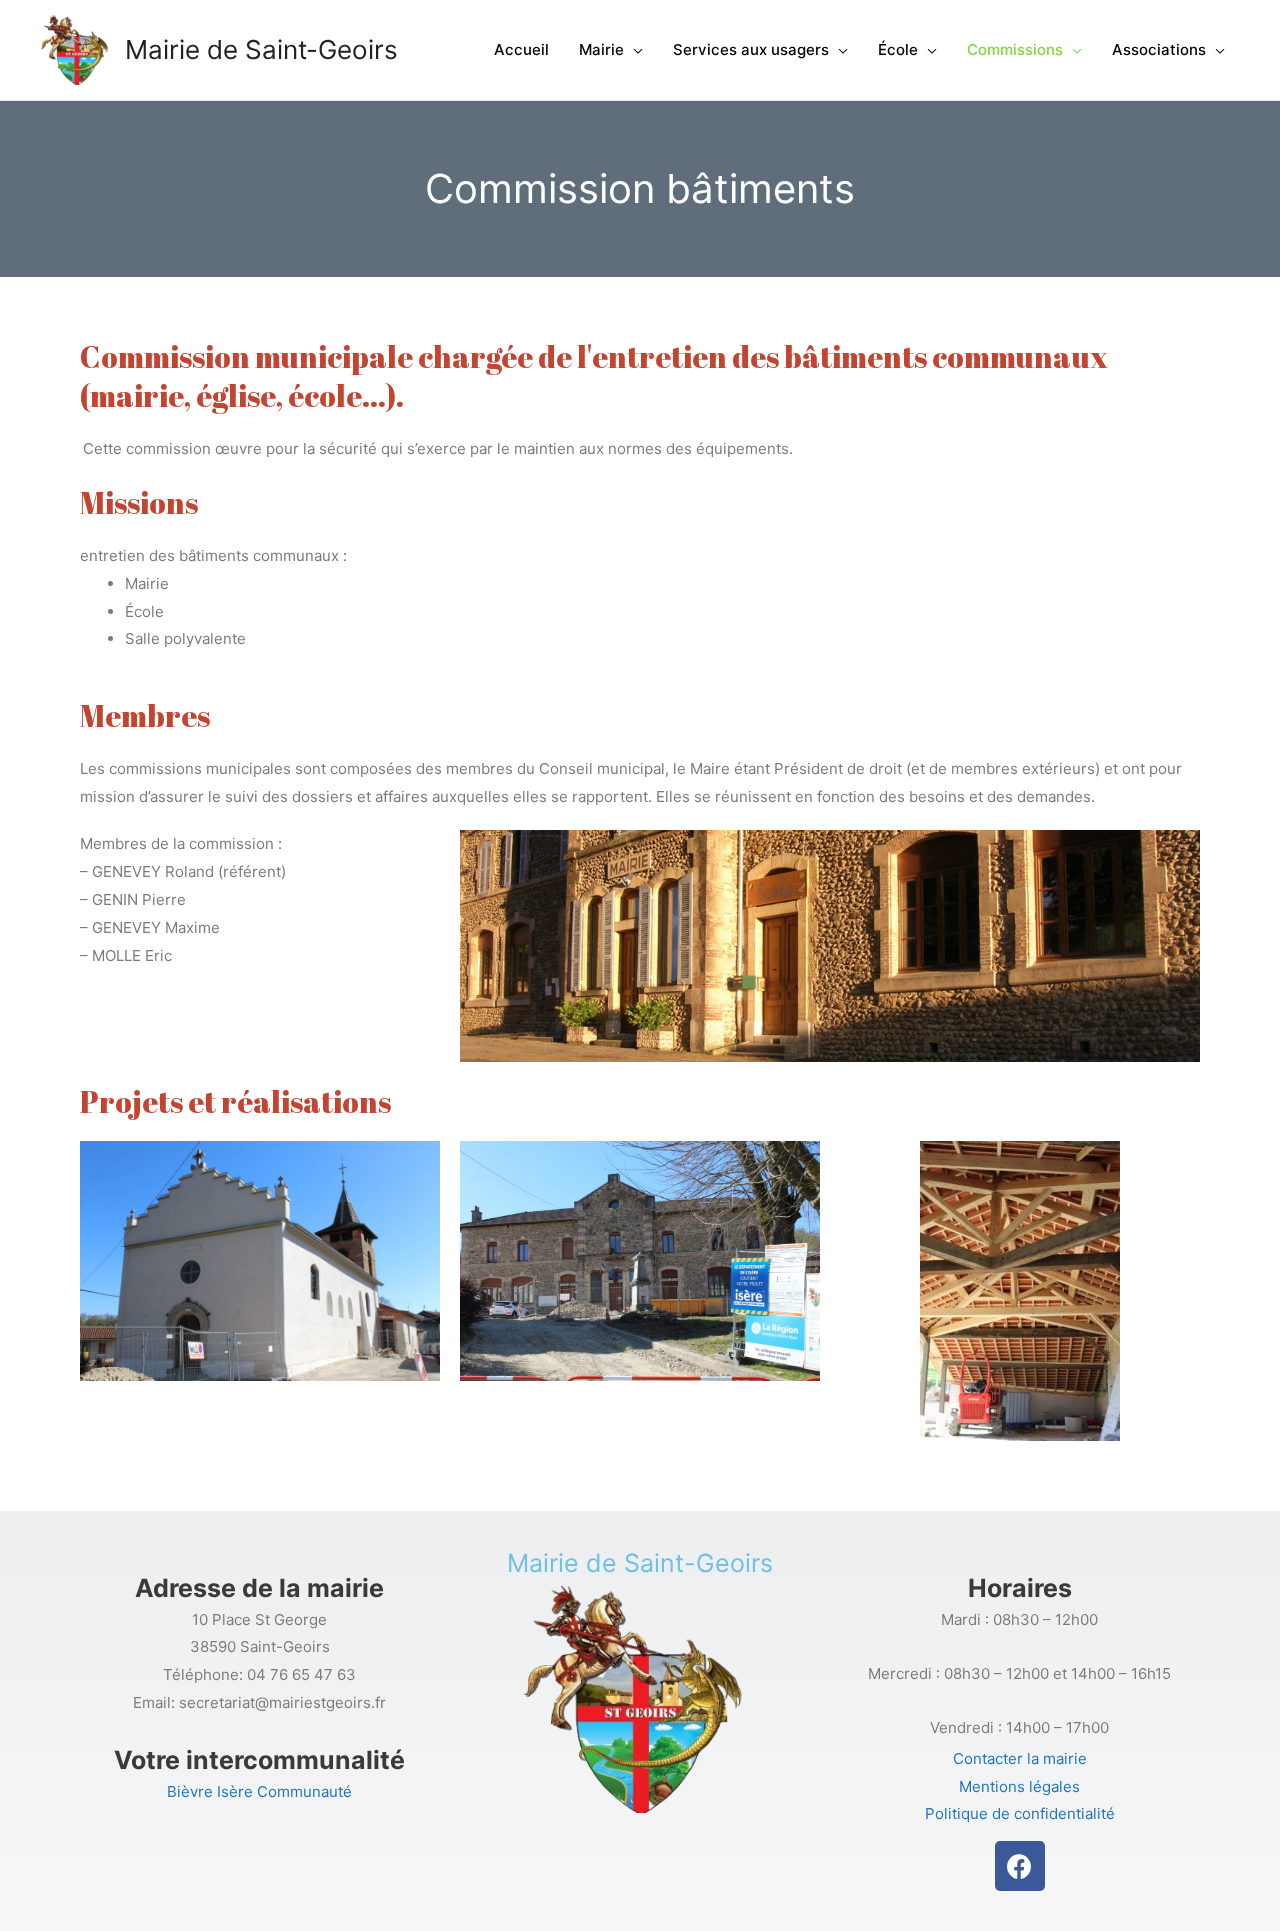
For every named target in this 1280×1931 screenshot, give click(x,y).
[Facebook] (1020, 1866)
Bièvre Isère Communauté (259, 1791)
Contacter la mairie (1020, 1758)
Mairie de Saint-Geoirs (261, 49)
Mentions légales (1019, 1786)
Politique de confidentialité (1020, 1813)
